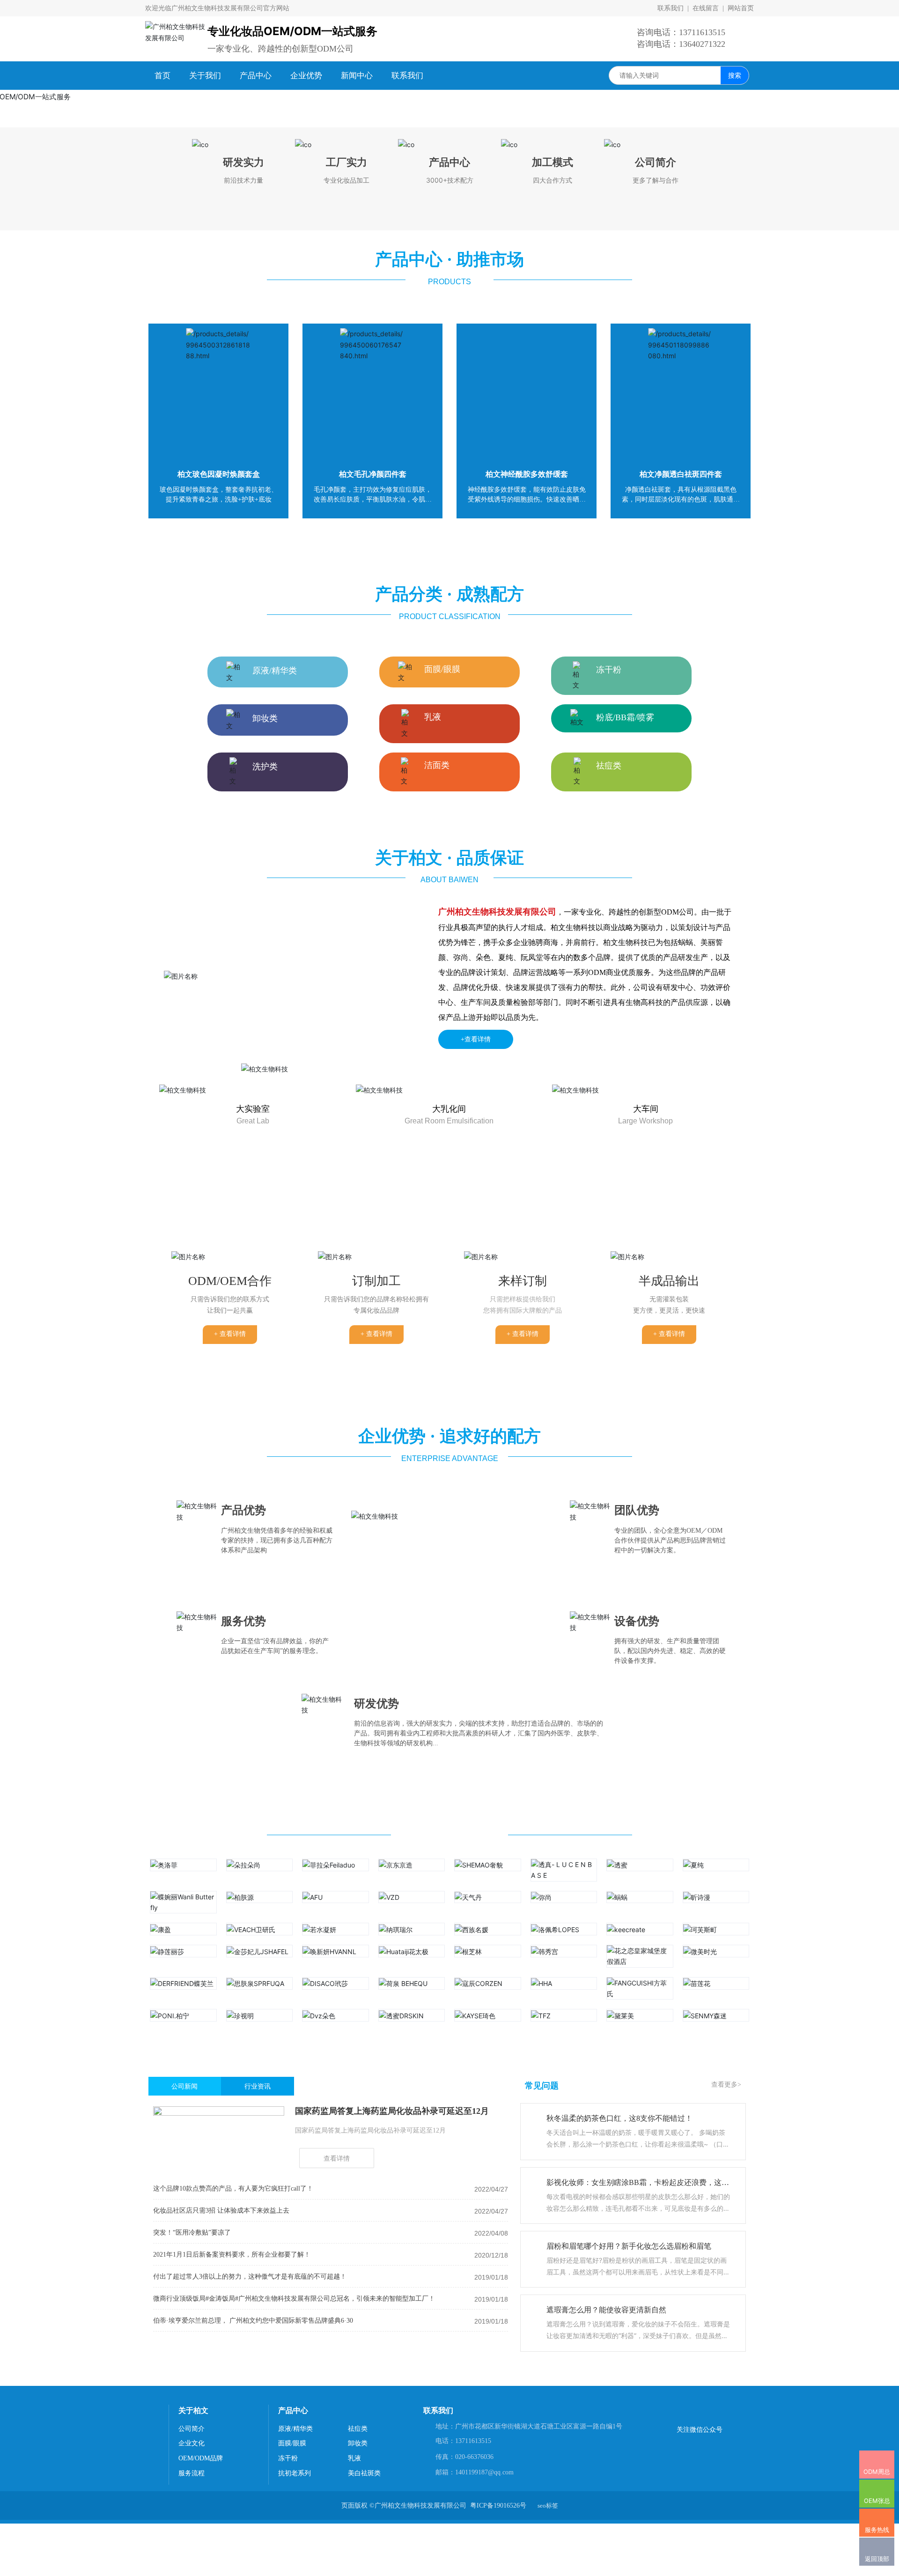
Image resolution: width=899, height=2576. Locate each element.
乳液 (433, 1219)
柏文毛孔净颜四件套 (373, 976)
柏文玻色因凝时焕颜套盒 (219, 976)
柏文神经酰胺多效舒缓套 (527, 976)
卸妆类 (265, 1220)
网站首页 (740, 8)
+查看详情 (476, 1541)
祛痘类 (609, 1268)
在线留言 (706, 8)
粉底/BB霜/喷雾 (625, 1219)
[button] (439, 613)
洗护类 (265, 1269)
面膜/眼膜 (442, 1171)
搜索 (735, 75)
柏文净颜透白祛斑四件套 (681, 976)
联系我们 (671, 8)
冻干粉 (609, 1172)
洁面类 (437, 1267)
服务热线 (877, 2517)
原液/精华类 (275, 1173)
